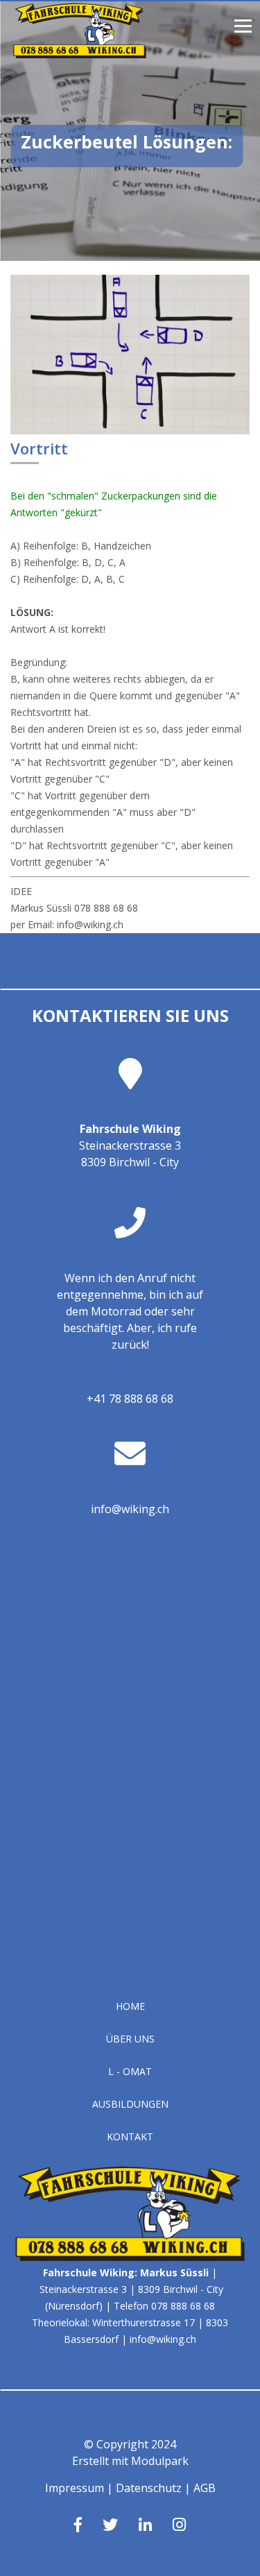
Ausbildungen (130, 2104)
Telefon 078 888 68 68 (164, 2306)
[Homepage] (80, 54)
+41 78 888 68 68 (130, 1399)
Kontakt (130, 2136)
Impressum (75, 2488)
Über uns (130, 2039)
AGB (205, 2488)
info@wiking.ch (130, 1509)
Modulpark (160, 2461)
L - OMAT (130, 2071)
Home (130, 2006)
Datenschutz (149, 2488)
